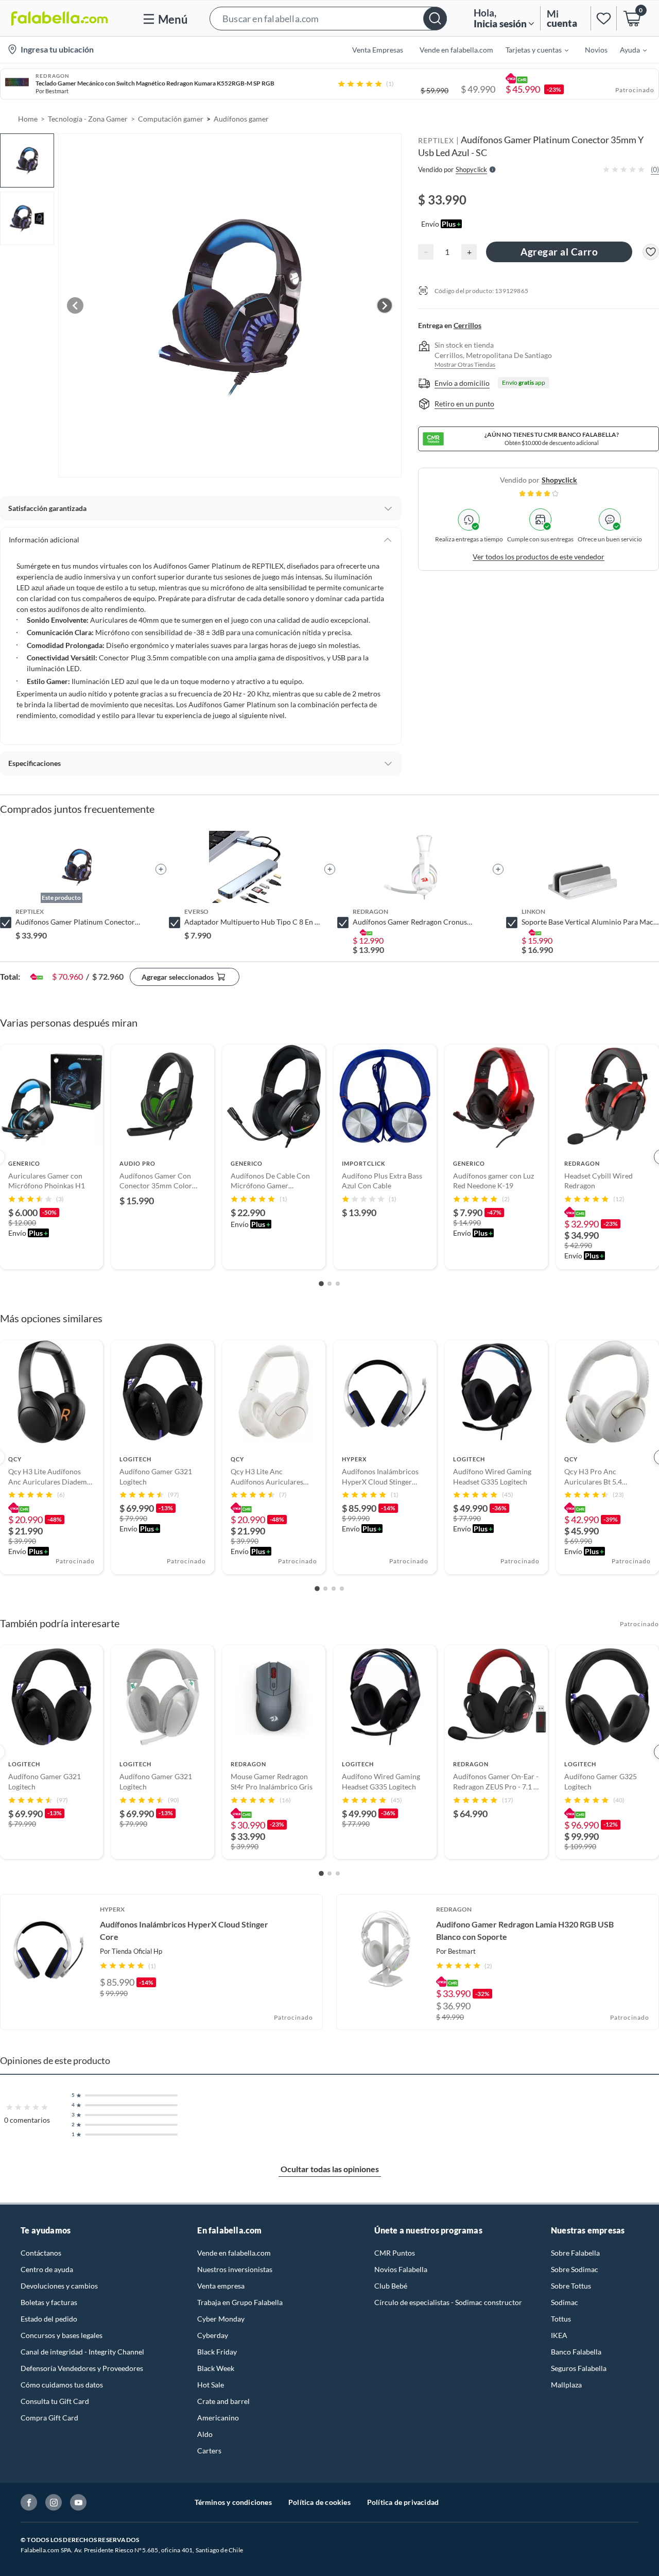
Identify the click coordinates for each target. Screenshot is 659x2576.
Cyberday (213, 2335)
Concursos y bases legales (62, 2335)
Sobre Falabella (575, 2253)
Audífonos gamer (241, 119)
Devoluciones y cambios (59, 2286)
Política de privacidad (403, 2502)
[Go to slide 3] (338, 1284)
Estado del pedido (49, 2319)
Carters (209, 2451)
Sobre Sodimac (575, 2269)
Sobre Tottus (571, 2286)
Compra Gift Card (49, 2418)
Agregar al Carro (559, 252)
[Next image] (385, 305)
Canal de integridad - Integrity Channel (82, 2352)
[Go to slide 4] (342, 1589)
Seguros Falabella (579, 2368)
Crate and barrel (223, 2401)
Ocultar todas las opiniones (330, 2169)
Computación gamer (171, 119)
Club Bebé (391, 2286)
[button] (328, 18)
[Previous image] (75, 305)
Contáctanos (41, 2253)
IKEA (559, 2335)
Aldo (205, 2434)
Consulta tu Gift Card (55, 2401)
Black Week (216, 2368)
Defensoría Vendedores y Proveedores (82, 2368)
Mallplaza (566, 2385)
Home (28, 119)
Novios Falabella (401, 2269)
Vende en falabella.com (234, 2253)
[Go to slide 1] (321, 1284)
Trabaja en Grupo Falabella (240, 2302)
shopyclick (559, 480)
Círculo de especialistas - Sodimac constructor (448, 2302)
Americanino (218, 2418)
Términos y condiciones (233, 2502)
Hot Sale (211, 2385)
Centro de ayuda (47, 2269)
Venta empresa (221, 2286)
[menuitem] (531, 49)
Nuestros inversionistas (235, 2269)
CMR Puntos (395, 2253)
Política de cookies (319, 2502)
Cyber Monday (221, 2319)
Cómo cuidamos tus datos (62, 2385)
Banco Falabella (576, 2352)
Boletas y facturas (49, 2302)
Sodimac (565, 2302)
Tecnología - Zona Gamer (88, 119)
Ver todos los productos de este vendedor (539, 557)
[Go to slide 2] (329, 1284)
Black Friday (217, 2352)
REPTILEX (436, 140)
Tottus (561, 2319)
